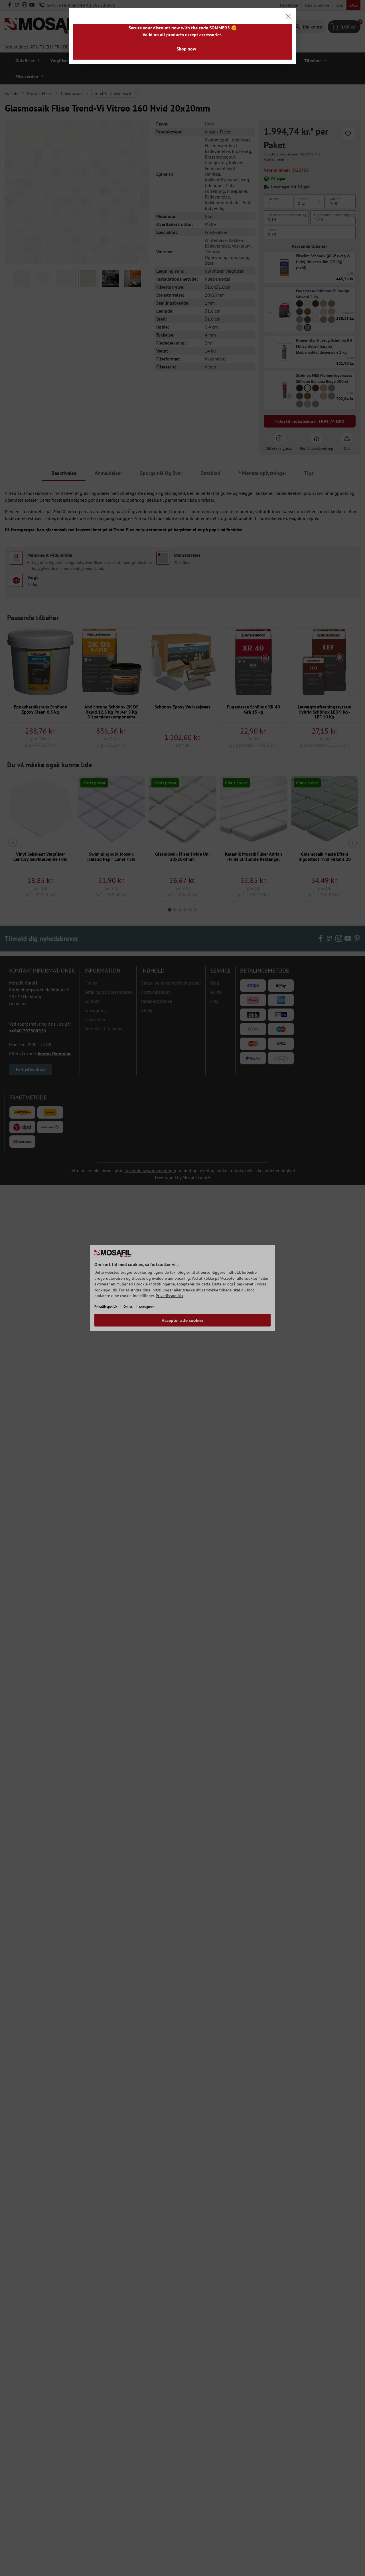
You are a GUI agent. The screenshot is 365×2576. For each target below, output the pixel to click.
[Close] (288, 16)
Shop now (186, 49)
